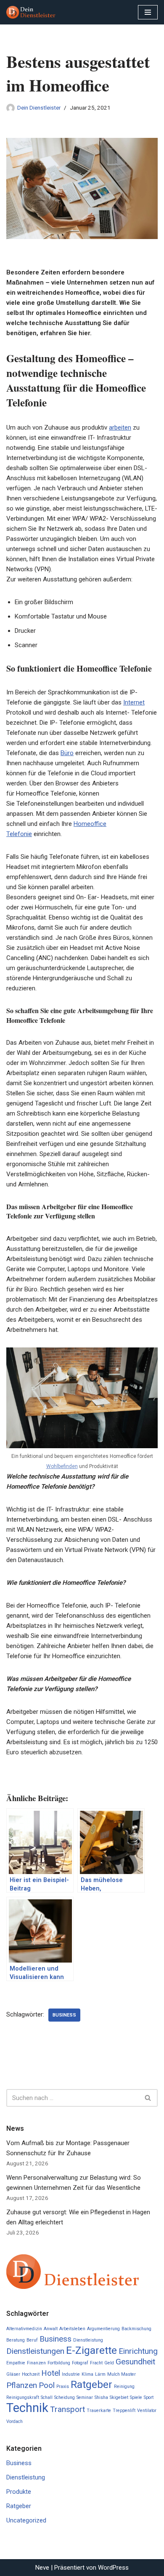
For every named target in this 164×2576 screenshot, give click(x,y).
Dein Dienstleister (39, 108)
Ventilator (147, 2411)
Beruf (32, 2340)
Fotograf (80, 2363)
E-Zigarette (91, 2350)
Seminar (85, 2397)
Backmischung (136, 2329)
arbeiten (120, 428)
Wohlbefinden (62, 1466)
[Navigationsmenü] (148, 12)
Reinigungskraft (23, 2397)
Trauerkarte (99, 2411)
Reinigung (124, 2386)
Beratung (16, 2340)
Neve (42, 2568)
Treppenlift (124, 2411)
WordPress (113, 2568)
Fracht (96, 2363)
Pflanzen (22, 2385)
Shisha (101, 2397)
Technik (27, 2408)
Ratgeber (91, 2384)
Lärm (100, 2374)
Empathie (16, 2363)
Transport (67, 2409)
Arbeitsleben (72, 2329)
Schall (47, 2397)
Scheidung (65, 2397)
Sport (149, 2397)
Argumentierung (103, 2329)
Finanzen (36, 2363)
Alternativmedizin (24, 2329)
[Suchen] (148, 2098)
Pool (47, 2385)
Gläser (13, 2374)
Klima (87, 2374)
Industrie (71, 2374)
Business (64, 2015)
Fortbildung (59, 2363)
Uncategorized (26, 2520)
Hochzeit (31, 2374)
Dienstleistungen (35, 2351)
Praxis (63, 2386)
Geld (109, 2363)
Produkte (19, 2492)
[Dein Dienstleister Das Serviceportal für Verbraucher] (32, 12)
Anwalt (51, 2329)
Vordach (15, 2421)
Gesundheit (135, 2362)
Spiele (136, 2397)
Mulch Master (122, 2374)
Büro (67, 753)
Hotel (51, 2373)
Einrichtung (138, 2351)
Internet (134, 702)
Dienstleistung (88, 2340)
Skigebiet (119, 2397)
